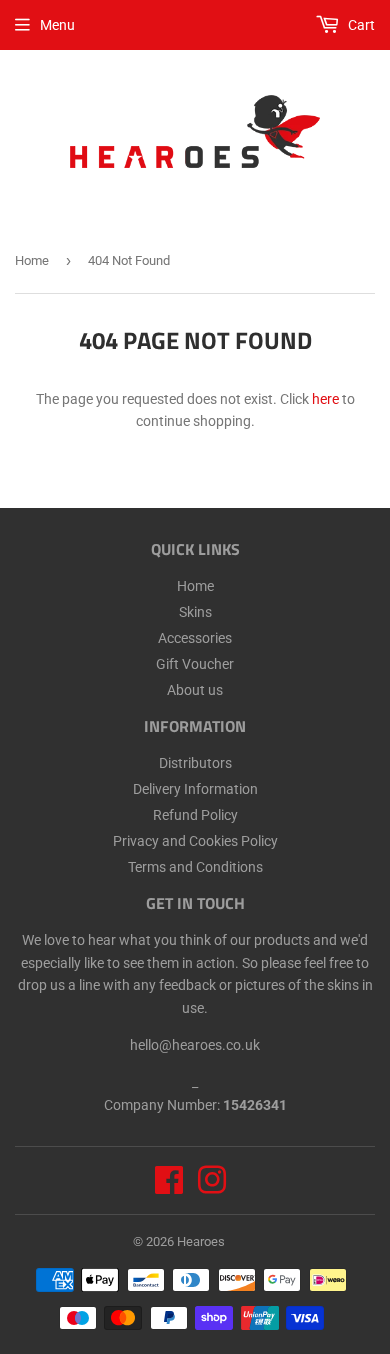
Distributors (195, 763)
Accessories (195, 638)
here (325, 399)
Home (32, 260)
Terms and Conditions (195, 867)
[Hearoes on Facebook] (169, 1187)
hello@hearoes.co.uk (195, 1045)
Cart (360, 25)
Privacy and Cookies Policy (195, 841)
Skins (195, 612)
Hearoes (201, 1241)
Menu (57, 25)
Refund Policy (195, 815)
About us (195, 690)
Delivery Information (195, 789)
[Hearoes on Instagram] (212, 1187)
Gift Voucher (195, 664)
